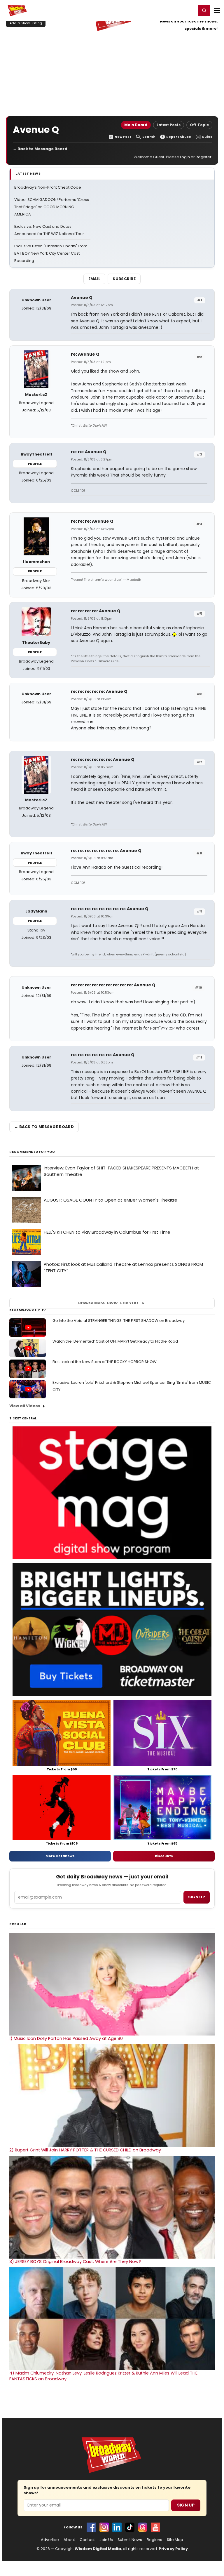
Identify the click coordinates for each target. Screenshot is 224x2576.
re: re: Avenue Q (89, 452)
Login (189, 10)
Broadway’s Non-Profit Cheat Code (48, 187)
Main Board (136, 125)
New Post (123, 137)
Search (149, 137)
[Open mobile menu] (217, 11)
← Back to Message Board (40, 149)
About (69, 2540)
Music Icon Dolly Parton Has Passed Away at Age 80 (66, 2038)
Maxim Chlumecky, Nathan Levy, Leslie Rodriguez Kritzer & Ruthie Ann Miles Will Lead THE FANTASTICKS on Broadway (103, 2376)
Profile (35, 464)
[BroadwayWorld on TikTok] (130, 2527)
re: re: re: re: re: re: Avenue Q (103, 759)
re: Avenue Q (85, 354)
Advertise (50, 2540)
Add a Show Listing (26, 23)
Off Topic (199, 125)
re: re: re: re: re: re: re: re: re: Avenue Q (113, 985)
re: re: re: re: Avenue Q (96, 611)
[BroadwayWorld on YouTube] (155, 2527)
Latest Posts (169, 125)
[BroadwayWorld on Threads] (143, 2527)
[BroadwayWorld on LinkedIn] (117, 2527)
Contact (87, 2540)
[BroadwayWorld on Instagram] (104, 2527)
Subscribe (124, 279)
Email (94, 279)
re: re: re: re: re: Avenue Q (99, 691)
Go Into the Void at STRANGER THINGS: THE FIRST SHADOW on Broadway (119, 1321)
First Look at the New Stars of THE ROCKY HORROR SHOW (105, 1362)
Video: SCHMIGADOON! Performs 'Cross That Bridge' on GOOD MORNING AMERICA (52, 207)
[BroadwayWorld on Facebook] (91, 2527)
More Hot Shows (60, 1856)
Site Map (175, 2540)
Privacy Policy (173, 2549)
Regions (154, 2540)
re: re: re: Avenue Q (92, 521)
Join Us (106, 2540)
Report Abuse (179, 137)
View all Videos (25, 1406)
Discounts (164, 1856)
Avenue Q (82, 298)
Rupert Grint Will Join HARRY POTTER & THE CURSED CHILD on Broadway (85, 2150)
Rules (207, 137)
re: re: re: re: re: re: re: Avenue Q (106, 851)
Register (173, 10)
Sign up (197, 1897)
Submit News (130, 2540)
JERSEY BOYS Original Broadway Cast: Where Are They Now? (75, 2262)
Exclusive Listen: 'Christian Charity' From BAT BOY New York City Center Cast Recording (51, 253)
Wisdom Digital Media (98, 2549)
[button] (204, 11)
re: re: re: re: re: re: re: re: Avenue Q (110, 909)
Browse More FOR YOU (108, 1303)
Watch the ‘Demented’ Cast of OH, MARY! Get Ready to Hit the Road (115, 1341)
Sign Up (186, 2505)
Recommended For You (32, 1152)
